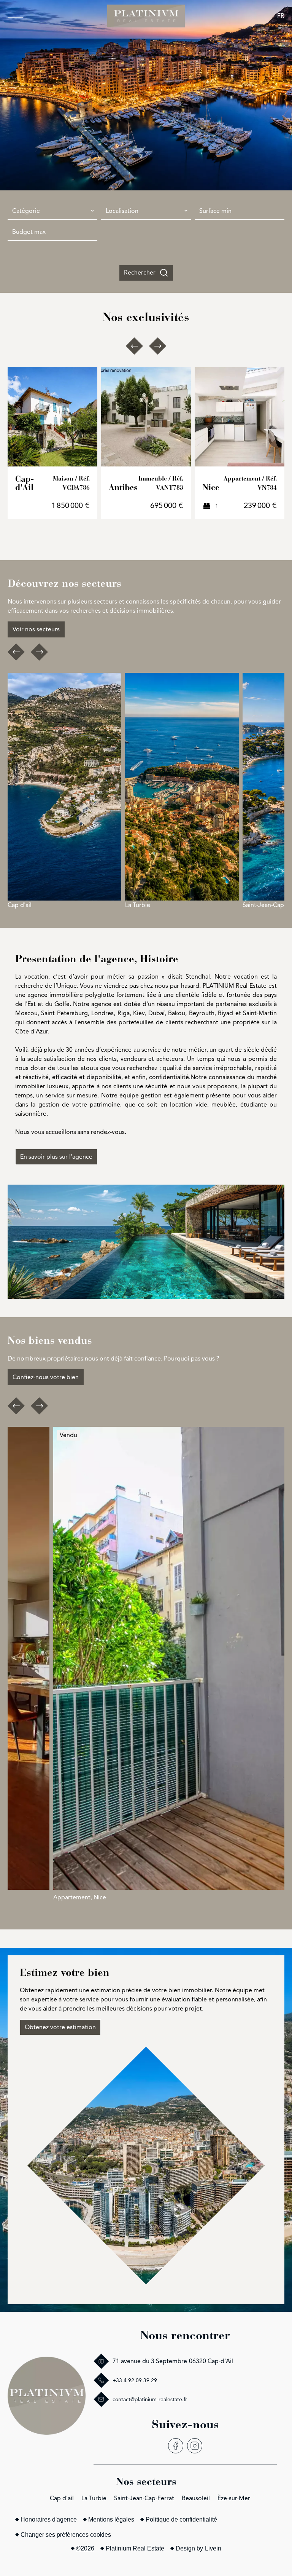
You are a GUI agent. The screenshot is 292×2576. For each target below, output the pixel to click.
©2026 (85, 2548)
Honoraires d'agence (49, 2519)
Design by (198, 2548)
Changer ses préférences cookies (66, 2535)
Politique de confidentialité (181, 2519)
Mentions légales (111, 2519)
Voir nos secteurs (36, 629)
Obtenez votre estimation (60, 2027)
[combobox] (52, 211)
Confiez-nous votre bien (46, 1377)
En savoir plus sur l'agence (56, 1157)
